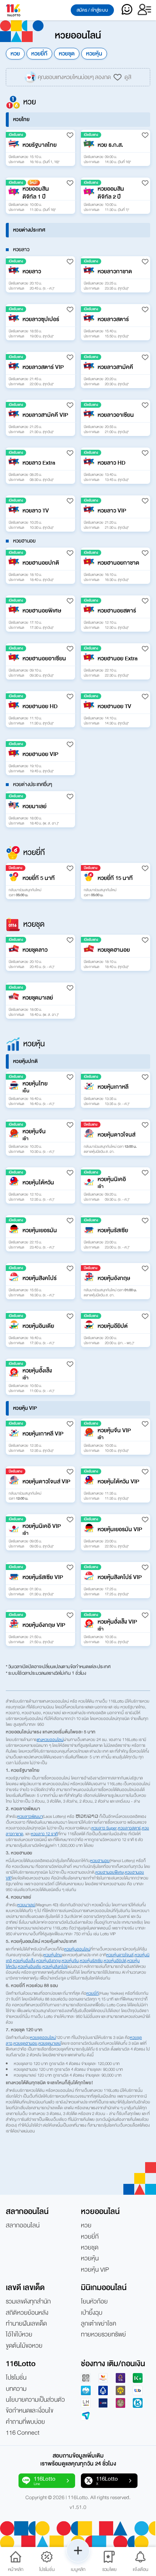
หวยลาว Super (104, 1828)
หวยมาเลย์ (26, 1905)
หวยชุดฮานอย (25, 2043)
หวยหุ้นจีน (70, 1961)
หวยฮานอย (100, 1861)
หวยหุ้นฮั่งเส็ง (24, 1961)
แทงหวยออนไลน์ (50, 1740)
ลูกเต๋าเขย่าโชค (98, 2324)
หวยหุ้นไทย (53, 1955)
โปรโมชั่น (16, 2378)
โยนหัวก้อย (94, 2302)
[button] (40, 148)
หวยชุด (67, 54)
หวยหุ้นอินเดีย (30, 1966)
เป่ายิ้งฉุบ (92, 2313)
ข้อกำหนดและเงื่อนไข (30, 2411)
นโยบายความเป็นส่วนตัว (35, 2400)
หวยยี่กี (39, 54)
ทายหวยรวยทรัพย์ (103, 2335)
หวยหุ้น (94, 54)
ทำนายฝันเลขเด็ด (26, 2324)
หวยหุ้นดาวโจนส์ (120, 1955)
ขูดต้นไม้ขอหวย (24, 2346)
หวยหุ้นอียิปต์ (115, 1961)
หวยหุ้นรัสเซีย (91, 1961)
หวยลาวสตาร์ (129, 1828)
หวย (15, 54)
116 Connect (23, 2433)
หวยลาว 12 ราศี (44, 1834)
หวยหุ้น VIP (95, 2270)
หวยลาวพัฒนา (30, 1816)
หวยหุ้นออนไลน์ (77, 1949)
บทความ (16, 2389)
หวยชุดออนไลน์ (43, 2037)
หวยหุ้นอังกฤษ (48, 1961)
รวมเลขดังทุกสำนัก (28, 2302)
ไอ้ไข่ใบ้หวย (19, 2335)
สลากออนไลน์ (23, 2226)
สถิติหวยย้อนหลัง (27, 2313)
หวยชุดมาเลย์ (50, 2043)
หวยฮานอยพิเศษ (110, 1872)
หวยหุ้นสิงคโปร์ (55, 1966)
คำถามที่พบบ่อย (25, 2422)
